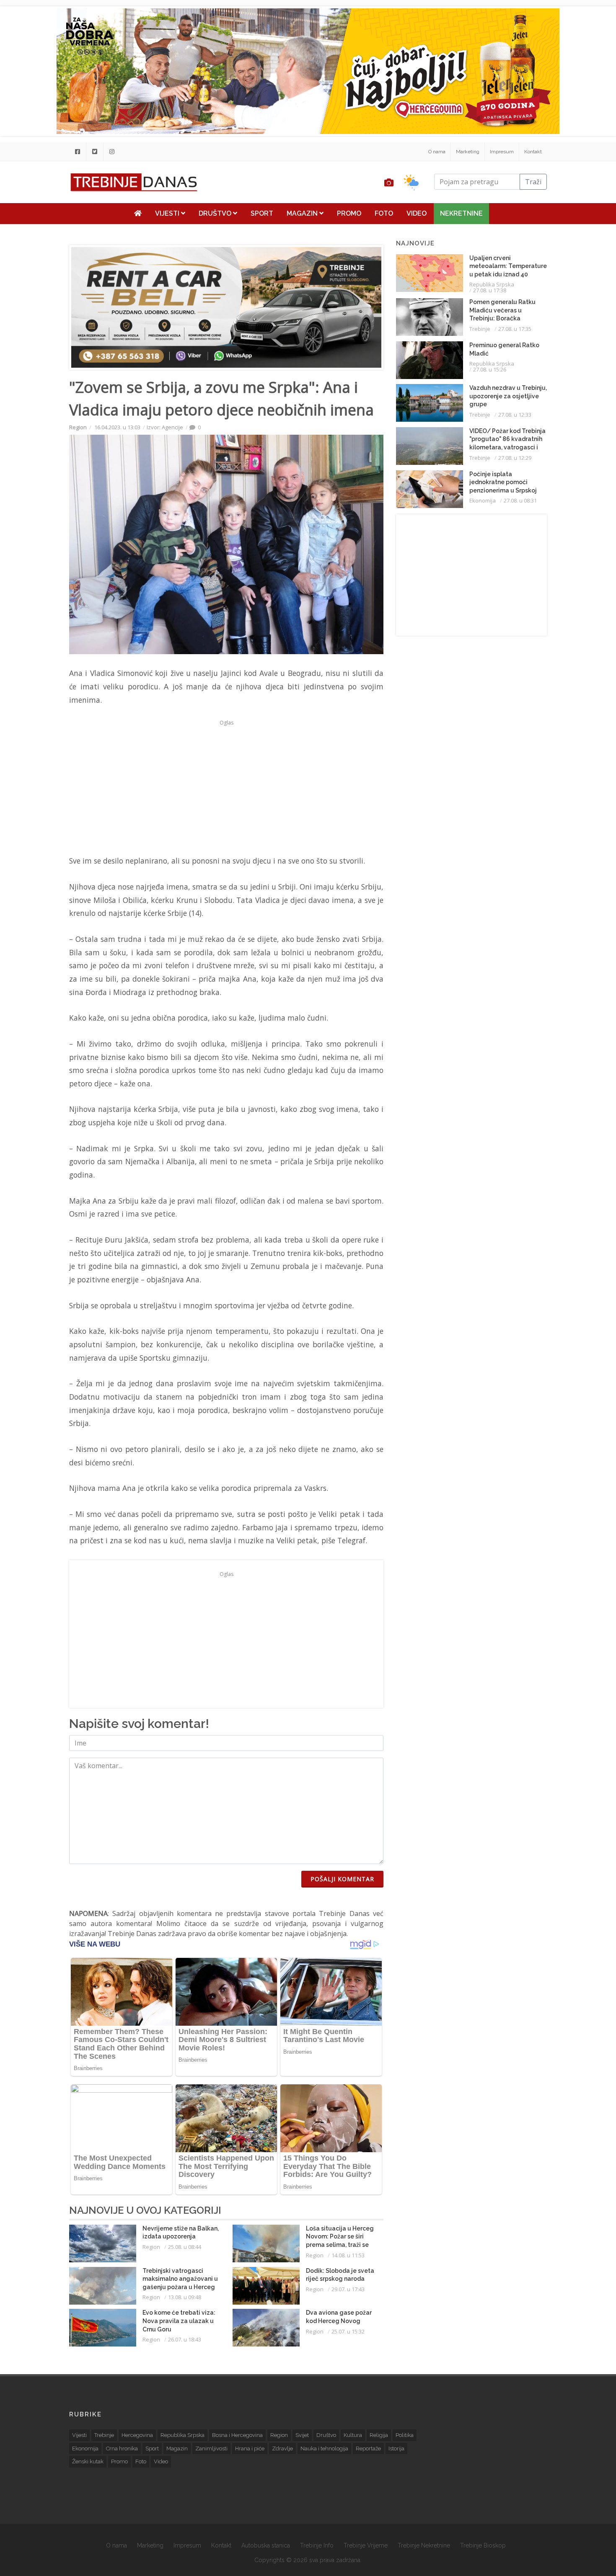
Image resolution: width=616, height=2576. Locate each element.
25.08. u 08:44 (185, 2247)
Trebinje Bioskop (483, 2545)
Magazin (303, 213)
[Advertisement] (226, 787)
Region (78, 427)
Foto (384, 213)
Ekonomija (483, 500)
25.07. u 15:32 (348, 2331)
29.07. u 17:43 (348, 2289)
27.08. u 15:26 (490, 369)
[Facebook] (78, 152)
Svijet (302, 2435)
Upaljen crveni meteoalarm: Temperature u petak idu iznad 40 (508, 266)
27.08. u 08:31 (520, 500)
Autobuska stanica (266, 2545)
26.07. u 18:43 (185, 2339)
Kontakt (533, 152)
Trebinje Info (317, 2545)
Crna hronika (122, 2448)
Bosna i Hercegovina (237, 2435)
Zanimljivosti (211, 2448)
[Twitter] (95, 152)
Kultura (353, 2435)
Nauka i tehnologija (324, 2448)
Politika (405, 2435)
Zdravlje (282, 2448)
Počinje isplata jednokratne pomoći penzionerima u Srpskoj (503, 482)
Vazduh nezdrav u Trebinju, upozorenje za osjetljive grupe (508, 396)
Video (417, 213)
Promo (349, 213)
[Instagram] (112, 152)
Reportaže (368, 2448)
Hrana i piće (250, 2448)
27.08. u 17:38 (490, 290)
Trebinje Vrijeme (366, 2545)
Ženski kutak (88, 2461)
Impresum (502, 152)
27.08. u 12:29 (515, 458)
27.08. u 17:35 (515, 329)
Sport (262, 213)
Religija (379, 2435)
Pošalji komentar (342, 1879)
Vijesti (168, 213)
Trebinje (480, 329)
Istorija (396, 2448)
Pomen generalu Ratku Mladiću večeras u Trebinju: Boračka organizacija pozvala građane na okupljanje (502, 318)
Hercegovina (137, 2435)
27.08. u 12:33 (515, 415)
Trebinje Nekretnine (424, 2545)
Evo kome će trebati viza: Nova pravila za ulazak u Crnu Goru (179, 2321)
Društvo (216, 213)
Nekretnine (461, 213)
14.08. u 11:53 (348, 2255)
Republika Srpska (492, 284)
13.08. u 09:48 (185, 2297)
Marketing (468, 152)
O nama (437, 152)
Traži (533, 182)
